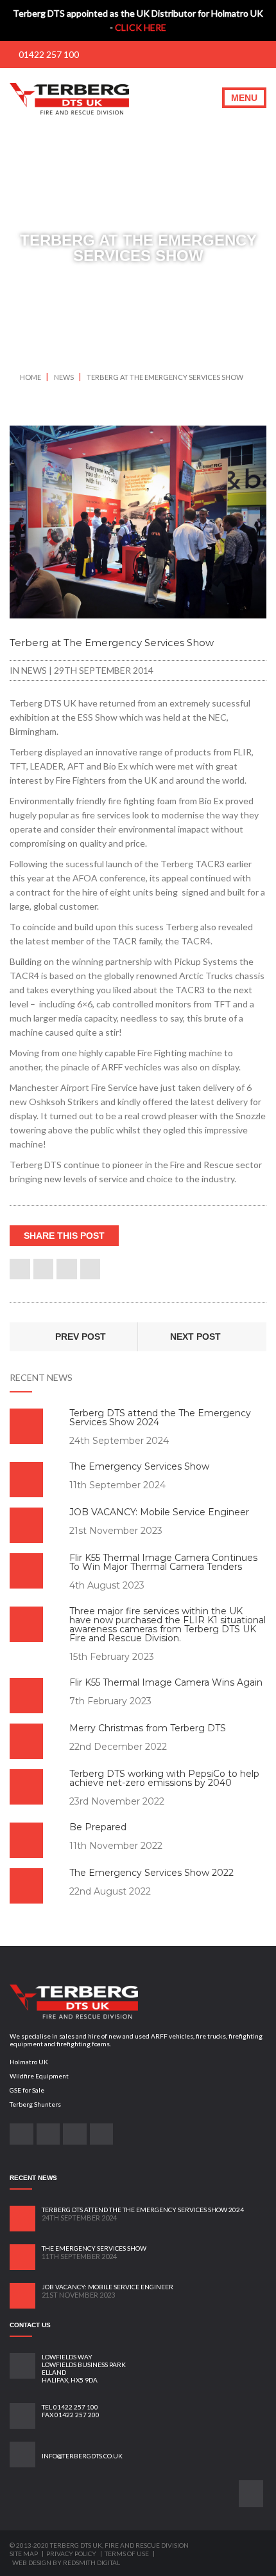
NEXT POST (197, 1337)
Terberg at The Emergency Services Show (165, 377)
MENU (244, 98)
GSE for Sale (27, 2090)
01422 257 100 (48, 54)
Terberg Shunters (35, 2104)
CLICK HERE (141, 27)
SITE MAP (24, 2553)
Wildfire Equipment (39, 2076)
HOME (30, 377)
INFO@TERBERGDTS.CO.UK (82, 2456)
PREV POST (79, 1337)
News (34, 670)
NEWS (65, 377)
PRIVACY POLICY (72, 2553)
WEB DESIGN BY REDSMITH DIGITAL (66, 2562)
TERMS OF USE (127, 2553)
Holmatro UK (29, 2062)
